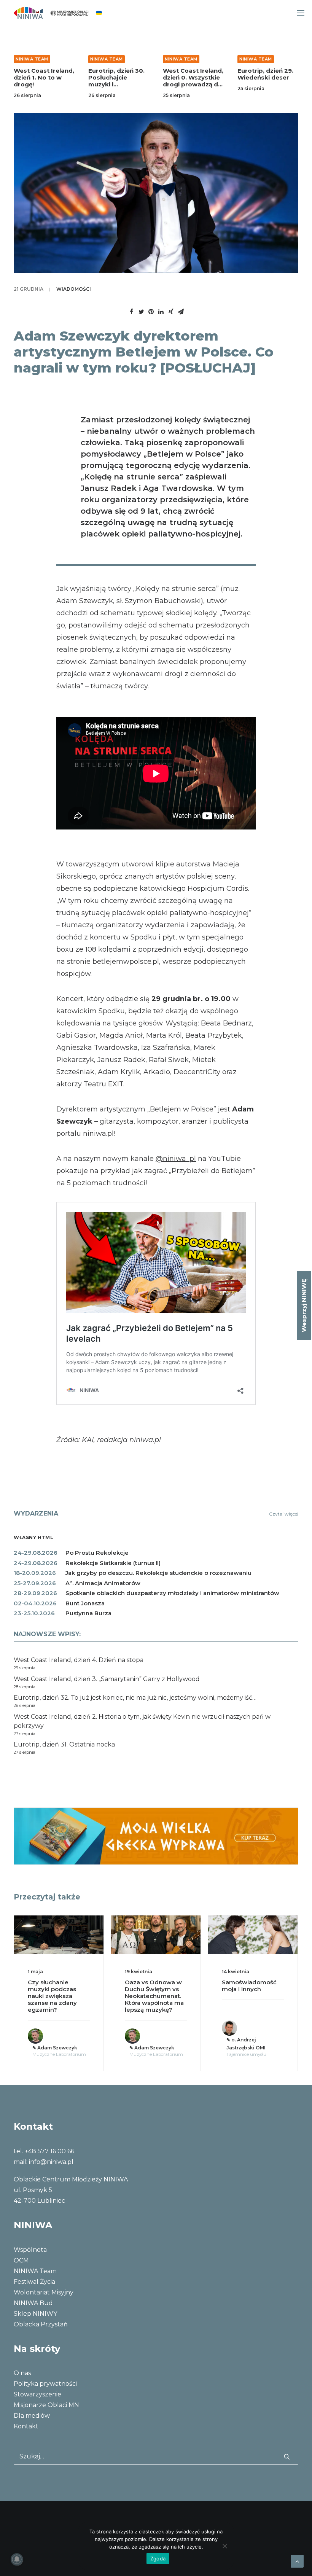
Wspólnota (30, 2250)
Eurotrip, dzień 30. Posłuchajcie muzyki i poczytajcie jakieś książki (116, 84)
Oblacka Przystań (41, 2324)
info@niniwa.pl (51, 2162)
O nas (22, 2373)
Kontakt (26, 2426)
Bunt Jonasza (85, 1603)
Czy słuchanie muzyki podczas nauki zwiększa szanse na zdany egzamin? (52, 1996)
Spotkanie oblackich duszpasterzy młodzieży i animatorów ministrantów (172, 1593)
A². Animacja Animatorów (103, 1583)
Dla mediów (32, 2416)
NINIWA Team (32, 59)
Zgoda (158, 2558)
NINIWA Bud (33, 2303)
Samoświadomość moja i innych (249, 1986)
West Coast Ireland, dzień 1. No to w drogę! (44, 77)
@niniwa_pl (176, 1159)
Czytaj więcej (284, 1514)
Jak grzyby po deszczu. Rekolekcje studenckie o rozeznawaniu (158, 1573)
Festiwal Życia (34, 2282)
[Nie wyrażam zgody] (224, 2546)
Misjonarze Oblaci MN (46, 2405)
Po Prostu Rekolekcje (97, 1553)
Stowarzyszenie (37, 2394)
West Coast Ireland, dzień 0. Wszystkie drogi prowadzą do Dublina (193, 81)
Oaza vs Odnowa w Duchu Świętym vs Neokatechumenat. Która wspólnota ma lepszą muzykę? (154, 1996)
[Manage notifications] (17, 2559)
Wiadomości (74, 289)
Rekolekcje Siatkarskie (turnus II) (113, 1563)
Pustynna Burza (88, 1613)
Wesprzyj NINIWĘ (304, 1306)
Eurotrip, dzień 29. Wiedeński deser (265, 74)
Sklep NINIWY (35, 2314)
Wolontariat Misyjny (44, 2292)
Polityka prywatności (45, 2384)
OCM (21, 2260)
